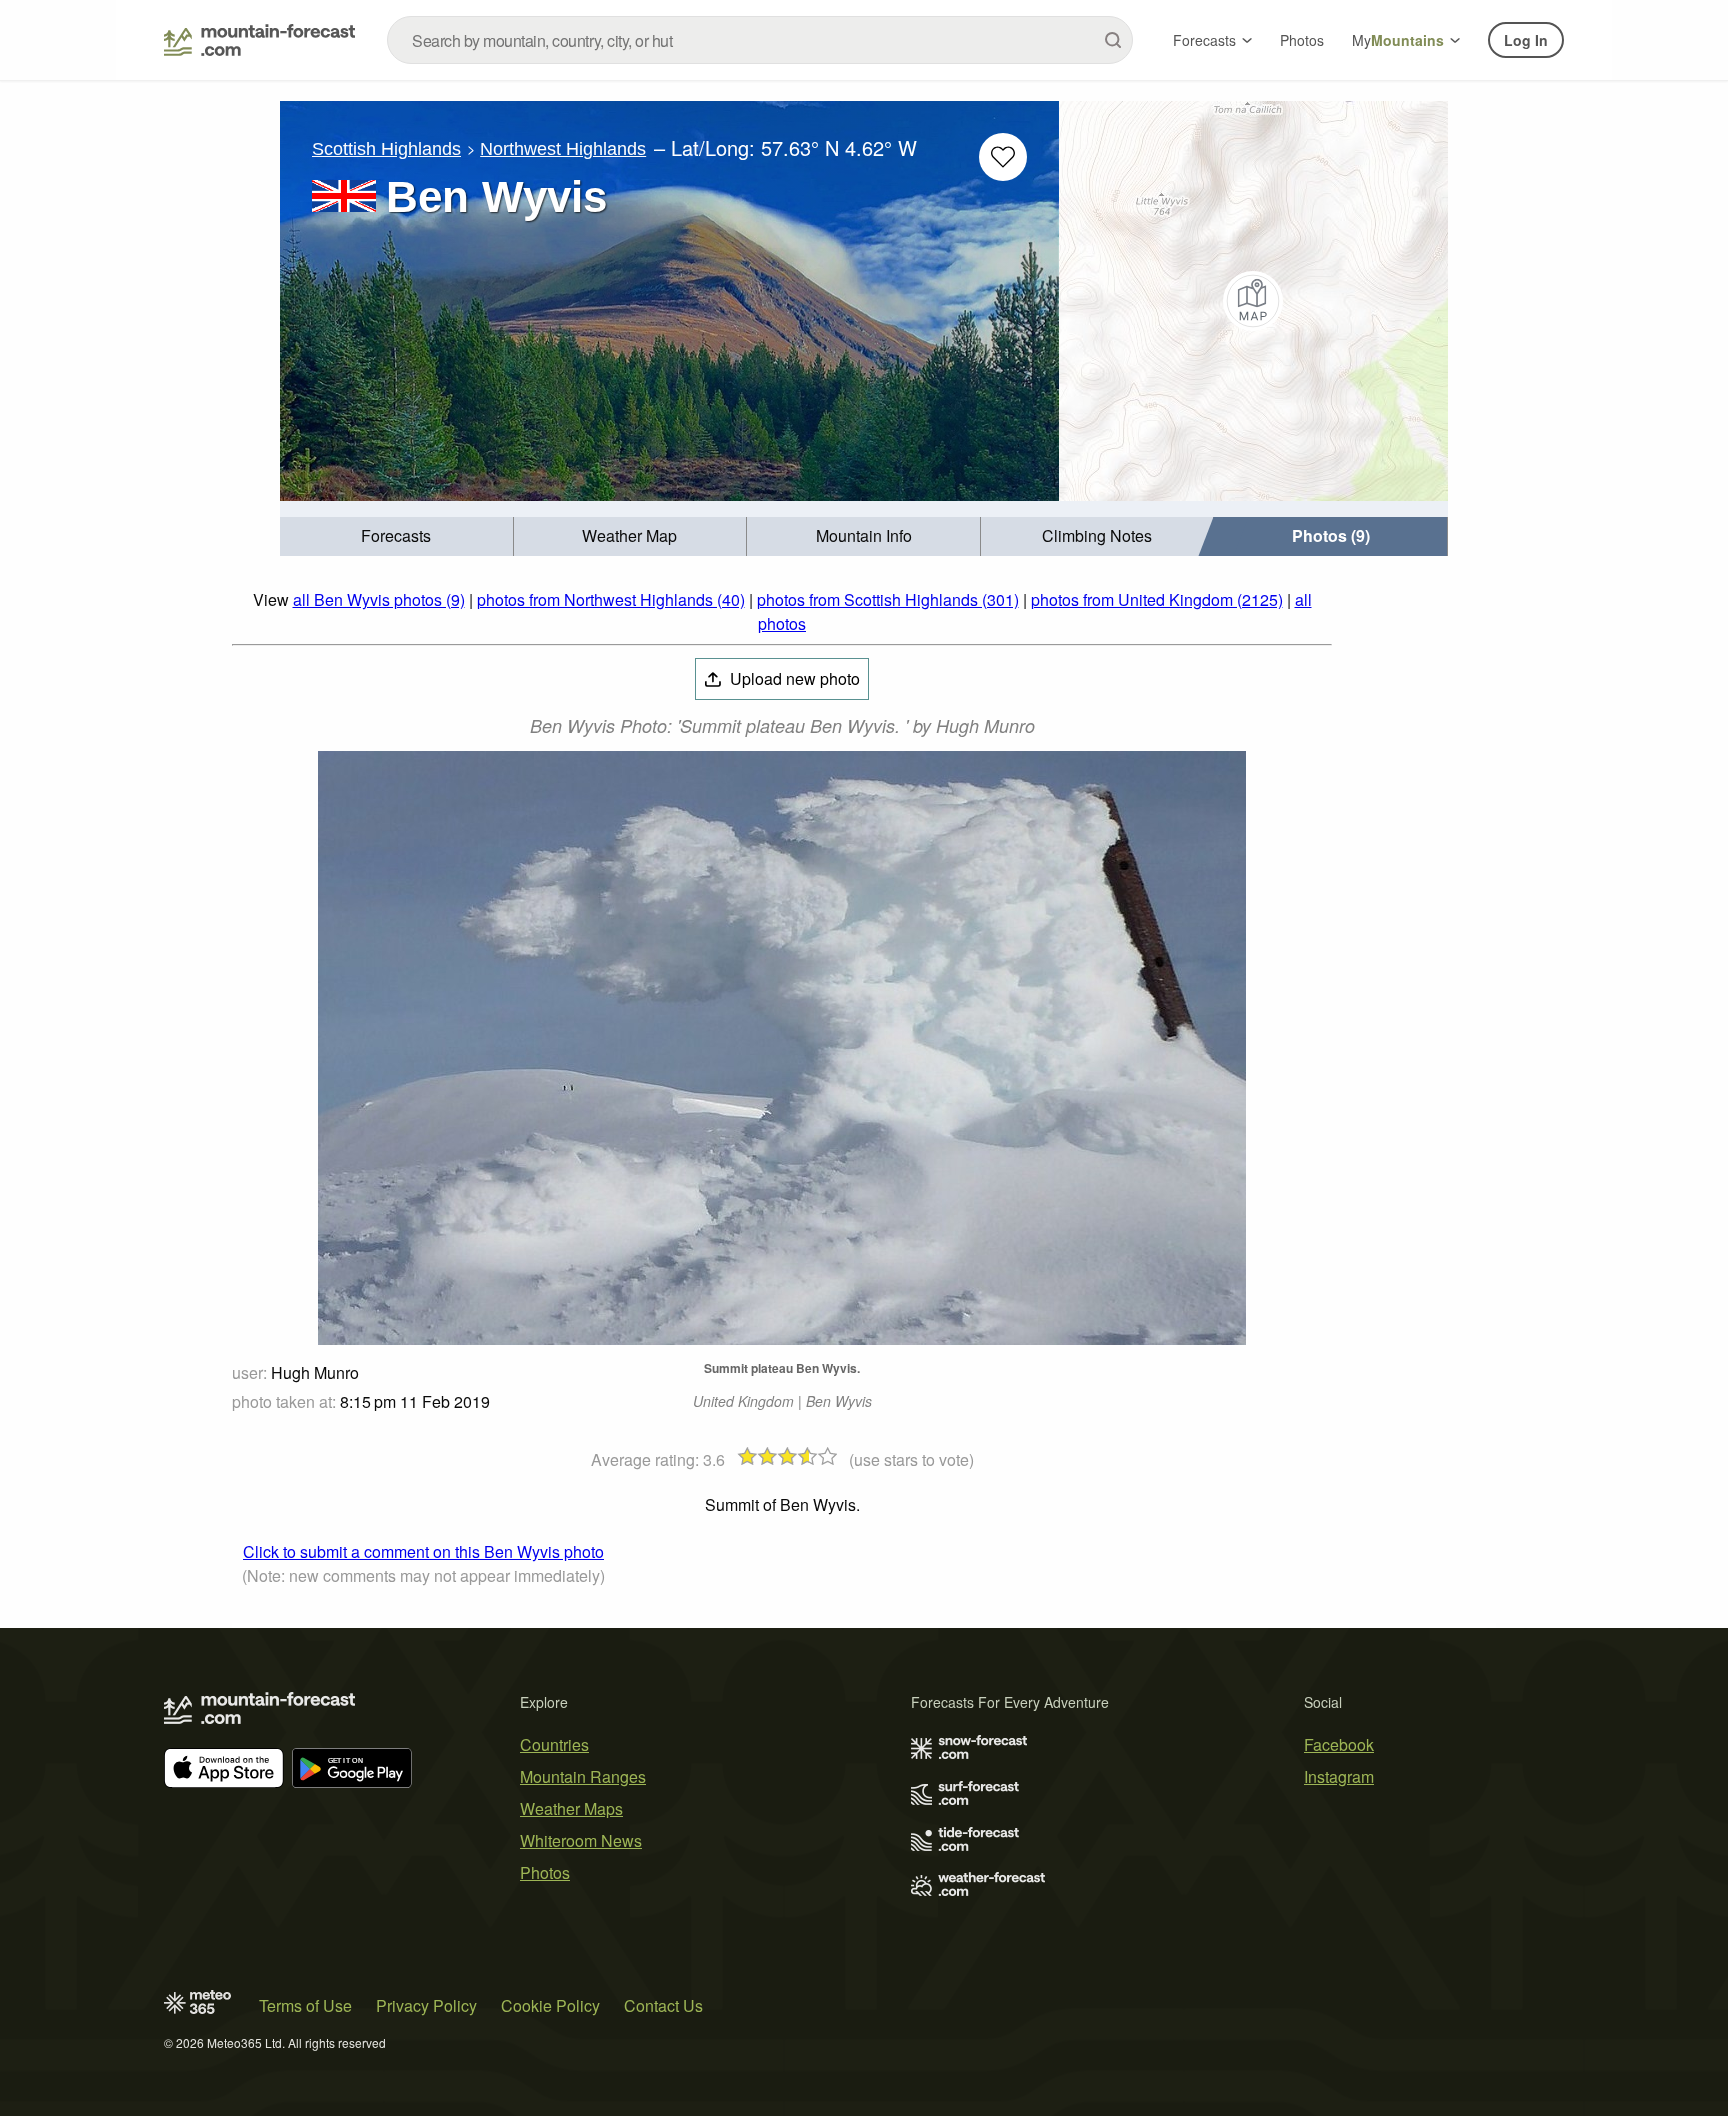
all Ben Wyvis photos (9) (379, 599)
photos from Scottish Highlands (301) (888, 599)
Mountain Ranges (583, 1776)
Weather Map (629, 535)
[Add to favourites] (1003, 157)
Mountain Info (864, 535)
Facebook (1339, 1744)
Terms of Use (305, 2005)
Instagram (1339, 1776)
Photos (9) (1331, 535)
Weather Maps (571, 1808)
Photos (1302, 40)
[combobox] (760, 40)
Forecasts (1204, 40)
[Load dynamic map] (1253, 301)
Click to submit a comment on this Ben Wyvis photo (423, 1551)
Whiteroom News (581, 1840)
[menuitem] (397, 536)
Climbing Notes (1097, 535)
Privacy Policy (426, 2005)
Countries (554, 1744)
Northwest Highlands (563, 149)
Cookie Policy (550, 2005)
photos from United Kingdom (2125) (1157, 599)
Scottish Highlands (386, 149)
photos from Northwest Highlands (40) (611, 599)
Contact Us (663, 2005)
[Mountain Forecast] (259, 40)
